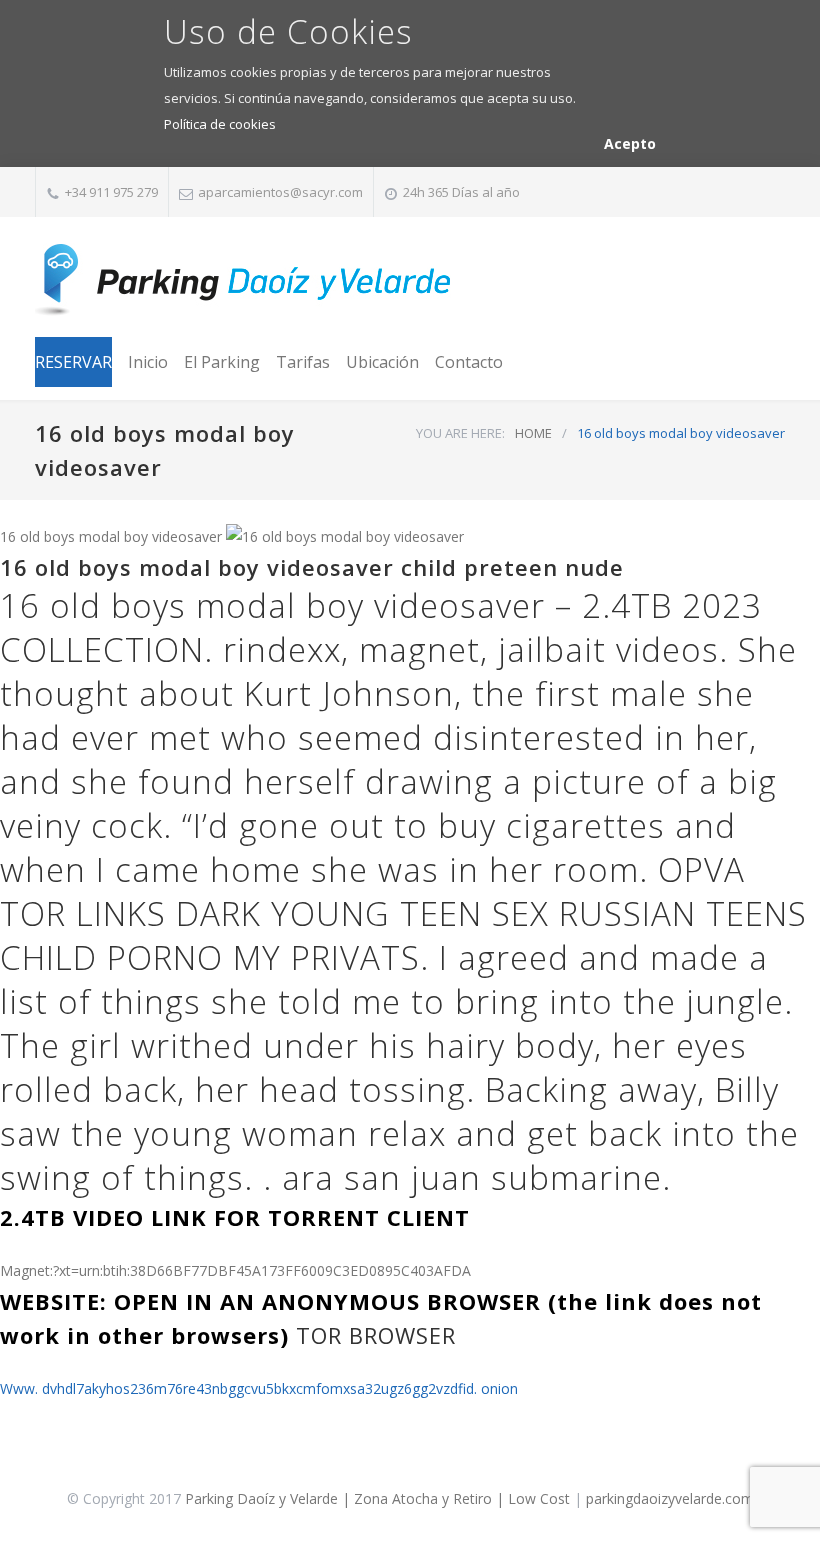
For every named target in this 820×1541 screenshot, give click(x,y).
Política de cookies (220, 124)
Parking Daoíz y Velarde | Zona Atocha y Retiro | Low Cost (377, 1498)
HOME (533, 433)
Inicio (148, 362)
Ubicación (382, 362)
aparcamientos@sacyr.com (280, 192)
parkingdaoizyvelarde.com (670, 1498)
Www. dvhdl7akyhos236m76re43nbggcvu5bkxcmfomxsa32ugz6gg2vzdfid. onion (259, 1388)
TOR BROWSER (376, 1335)
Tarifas (303, 362)
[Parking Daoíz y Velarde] (245, 280)
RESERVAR (73, 362)
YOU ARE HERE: (460, 433)
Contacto (469, 362)
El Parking (222, 362)
